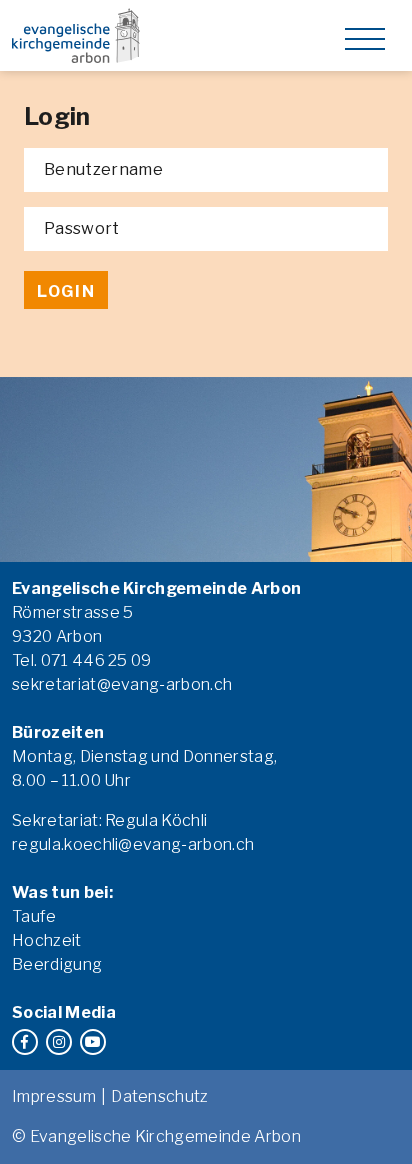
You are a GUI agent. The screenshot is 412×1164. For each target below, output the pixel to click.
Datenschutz (160, 1096)
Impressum (54, 1096)
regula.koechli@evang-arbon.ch (133, 844)
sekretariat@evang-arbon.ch (122, 684)
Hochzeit (47, 940)
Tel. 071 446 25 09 (82, 660)
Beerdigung (57, 964)
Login (66, 291)
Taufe (34, 916)
